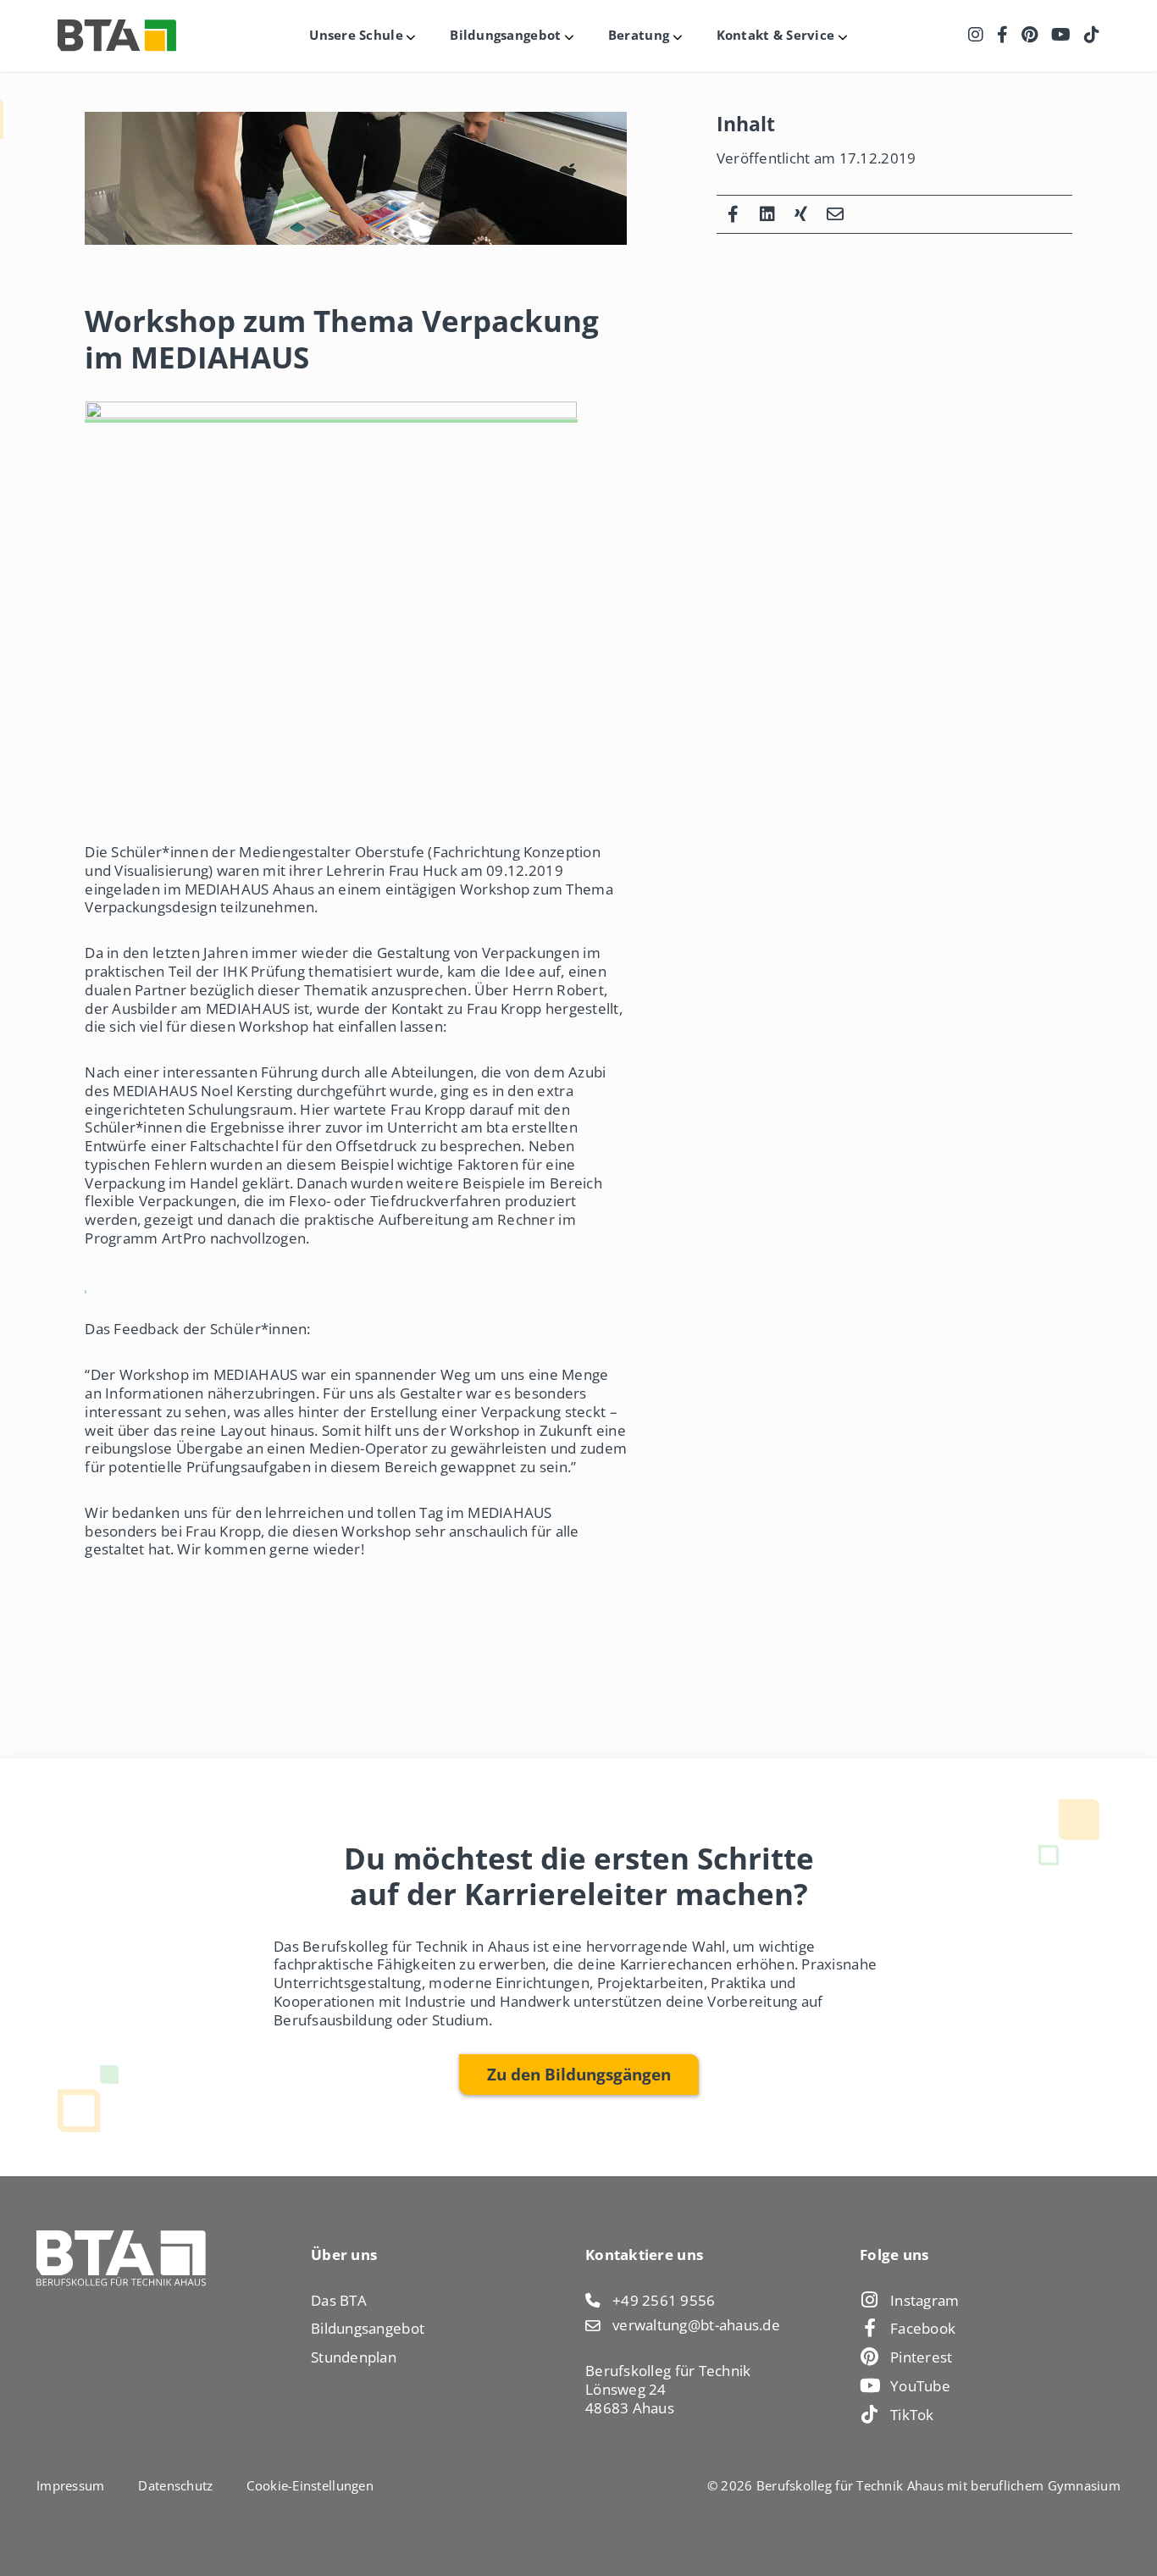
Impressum (70, 2486)
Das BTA (339, 2300)
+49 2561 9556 (664, 2301)
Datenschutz (175, 2486)
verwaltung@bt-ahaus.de (696, 2325)
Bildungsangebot (368, 2328)
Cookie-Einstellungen (310, 2486)
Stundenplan (354, 2357)
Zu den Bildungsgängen (579, 2074)
